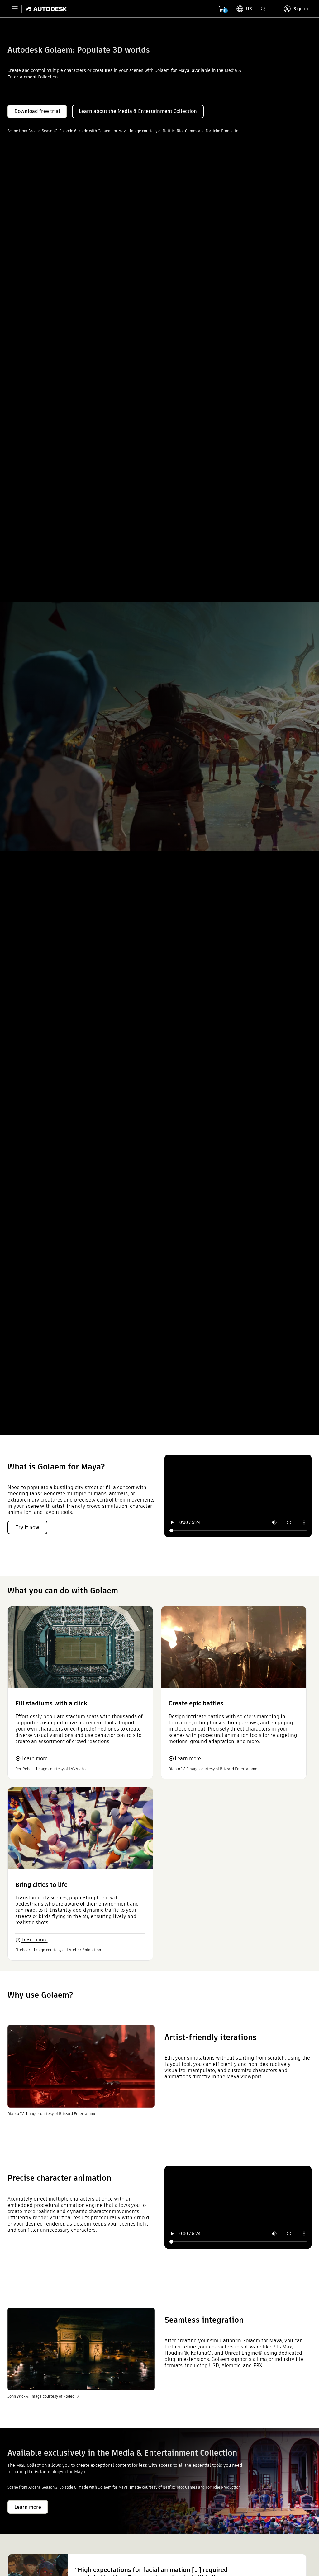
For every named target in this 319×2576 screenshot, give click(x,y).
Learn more (35, 1758)
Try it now (27, 1528)
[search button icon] (263, 9)
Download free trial (37, 111)
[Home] (44, 9)
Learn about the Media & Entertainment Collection (138, 111)
